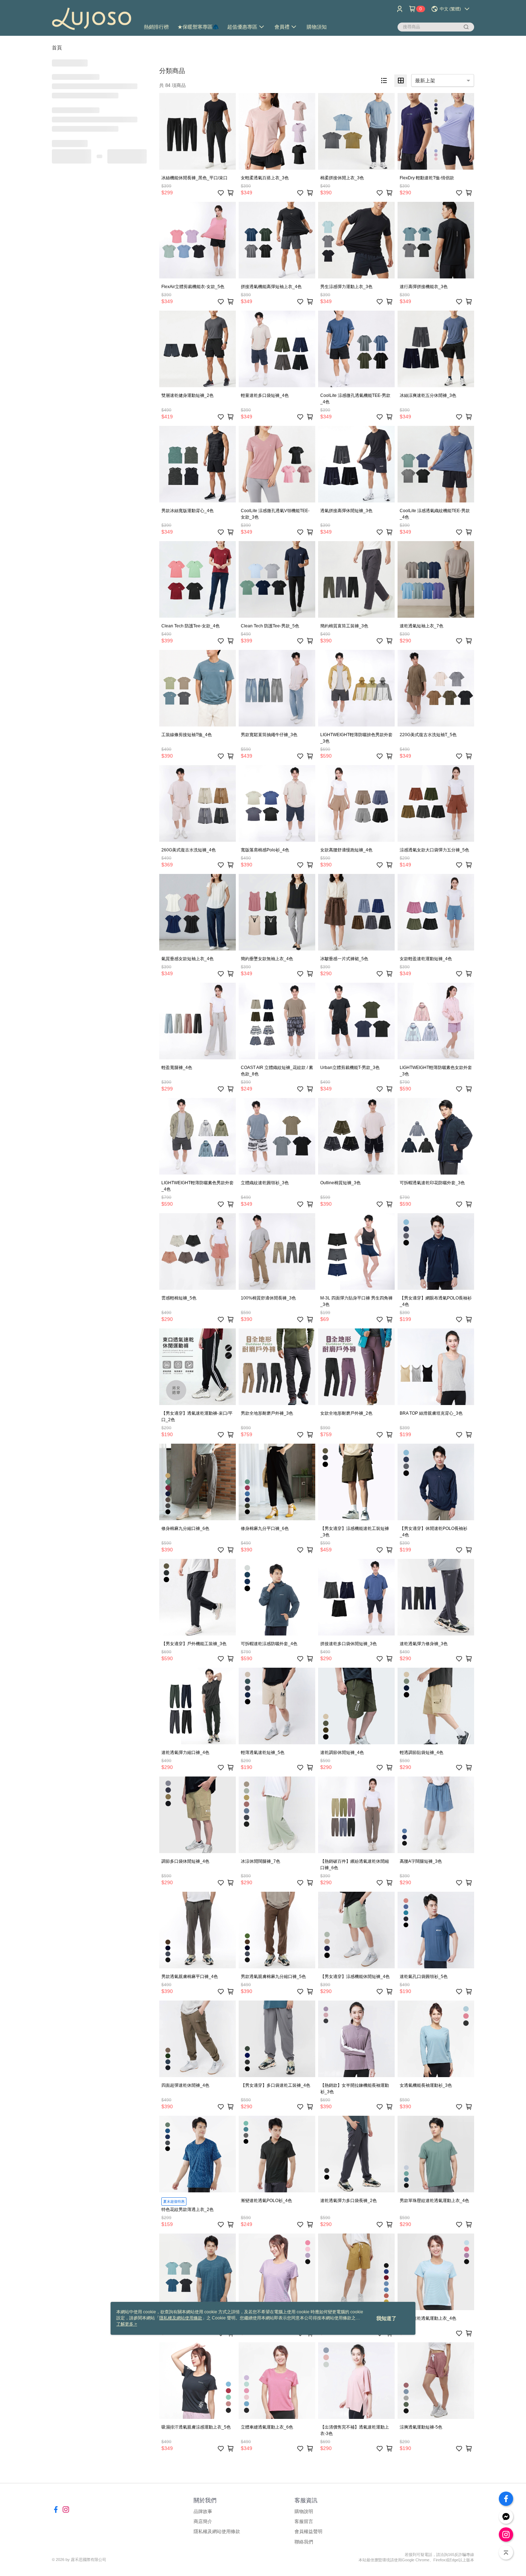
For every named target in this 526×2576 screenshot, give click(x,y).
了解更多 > (127, 2324)
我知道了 (386, 2318)
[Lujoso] (92, 19)
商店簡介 (203, 2521)
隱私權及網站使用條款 (217, 2531)
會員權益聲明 (308, 2531)
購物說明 (304, 2511)
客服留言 (304, 2521)
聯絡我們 (304, 2542)
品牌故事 (203, 2511)
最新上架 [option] (425, 81)
